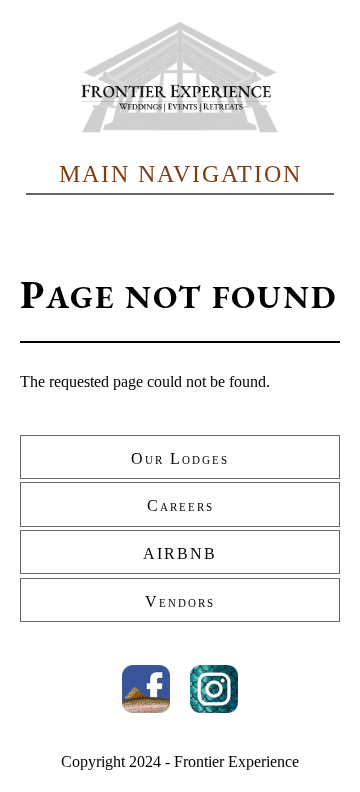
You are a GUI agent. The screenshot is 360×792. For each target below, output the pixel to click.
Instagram (214, 689)
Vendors (180, 601)
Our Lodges (180, 458)
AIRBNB (180, 553)
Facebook (146, 689)
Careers (180, 505)
